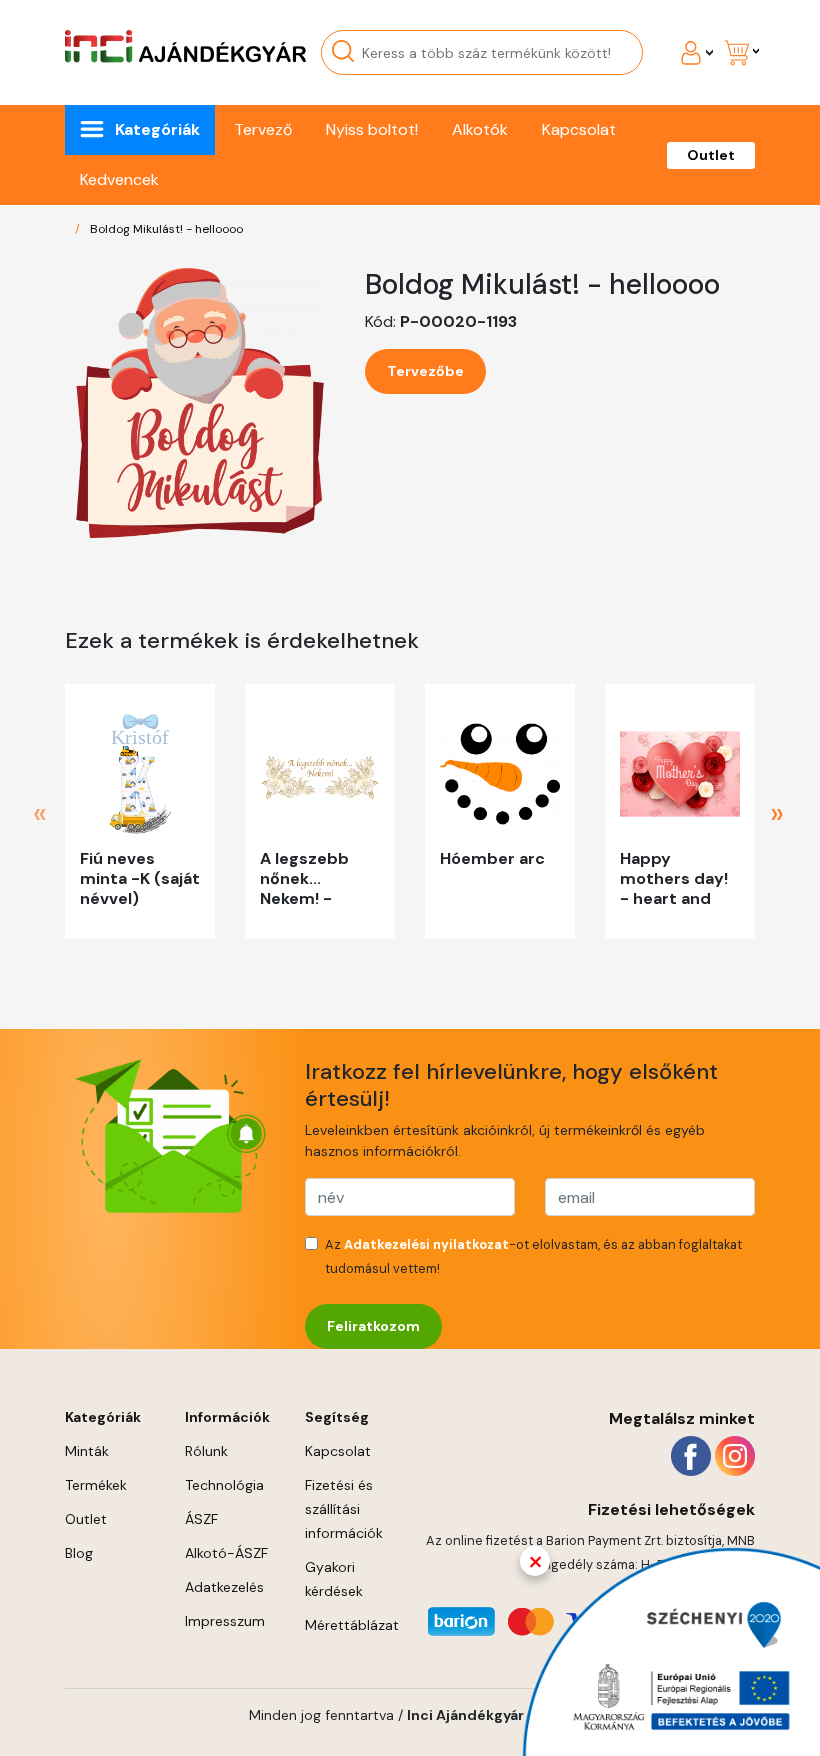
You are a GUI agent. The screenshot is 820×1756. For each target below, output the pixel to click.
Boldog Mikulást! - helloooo (166, 229)
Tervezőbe (425, 371)
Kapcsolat (579, 129)
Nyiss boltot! (372, 129)
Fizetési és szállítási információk (344, 1509)
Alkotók (480, 129)
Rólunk (206, 1451)
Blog (79, 1553)
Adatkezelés (224, 1587)
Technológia (224, 1485)
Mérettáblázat (352, 1625)
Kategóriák (157, 129)
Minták (87, 1451)
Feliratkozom (373, 1326)
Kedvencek (119, 179)
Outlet (711, 155)
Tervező (263, 129)
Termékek (96, 1485)
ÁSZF (201, 1519)
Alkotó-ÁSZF (226, 1553)
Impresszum (225, 1621)
